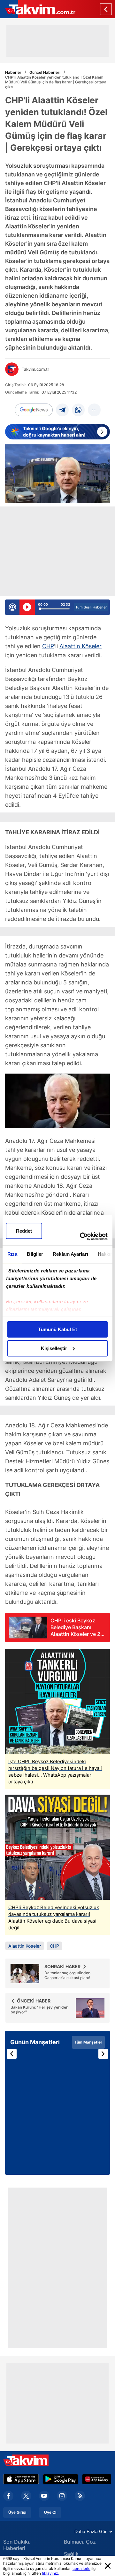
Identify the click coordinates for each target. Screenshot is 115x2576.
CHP (48, 646)
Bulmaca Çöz (80, 2542)
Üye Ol (50, 2512)
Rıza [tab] (12, 1254)
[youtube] (44, 2496)
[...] (94, 410)
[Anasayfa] (106, 9)
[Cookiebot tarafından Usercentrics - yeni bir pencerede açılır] (81, 1237)
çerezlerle (81, 2568)
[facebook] (8, 2496)
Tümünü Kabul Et (57, 1329)
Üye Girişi (17, 2512)
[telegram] (62, 410)
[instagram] (62, 2496)
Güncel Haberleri (45, 72)
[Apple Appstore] (21, 2479)
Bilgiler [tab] (35, 1254)
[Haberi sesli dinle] (27, 607)
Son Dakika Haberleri (17, 2545)
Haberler (13, 72)
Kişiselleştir (54, 1348)
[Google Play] (61, 2479)
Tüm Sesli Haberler (91, 607)
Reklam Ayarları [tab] (70, 1254)
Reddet (24, 1231)
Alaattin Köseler (80, 646)
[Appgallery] (97, 2479)
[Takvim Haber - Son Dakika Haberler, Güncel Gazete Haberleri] (38, 9)
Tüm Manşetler (88, 2042)
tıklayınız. (50, 2573)
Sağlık (71, 2554)
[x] (26, 2496)
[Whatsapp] (78, 410)
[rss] (80, 2496)
